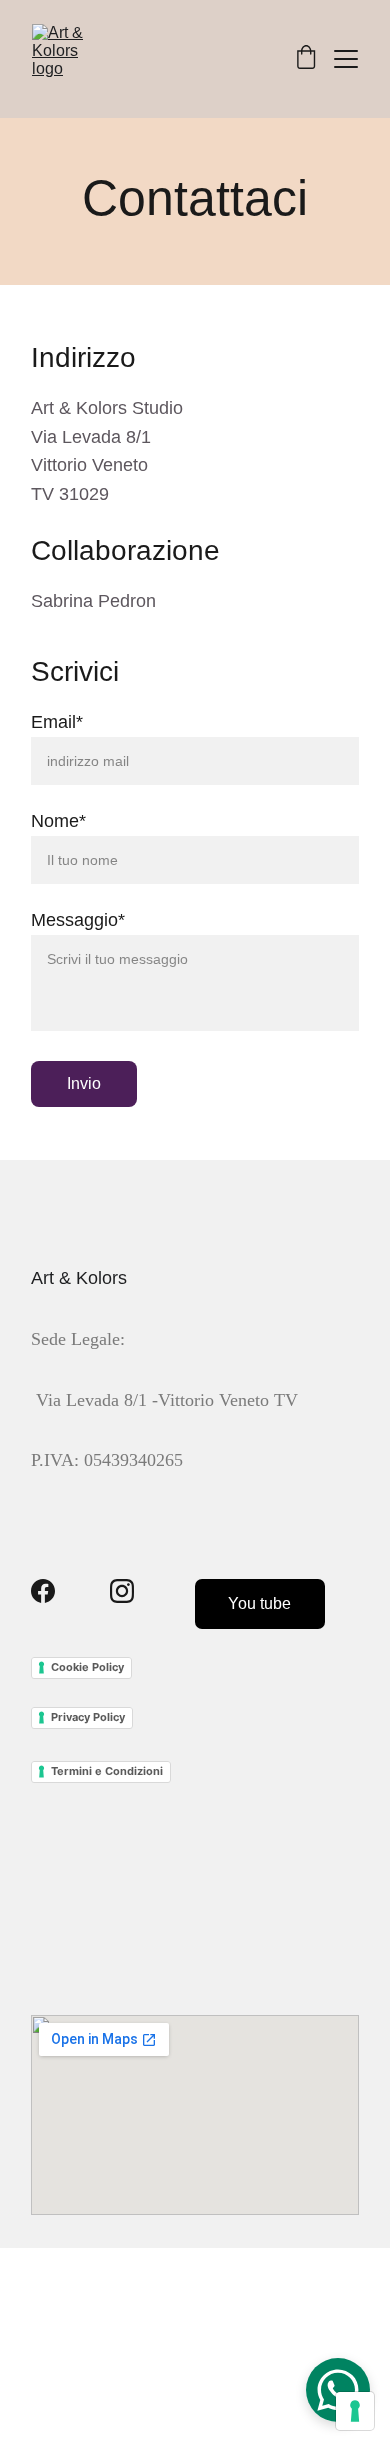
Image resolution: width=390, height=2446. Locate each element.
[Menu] (346, 59)
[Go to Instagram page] (122, 1591)
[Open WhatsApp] (338, 2390)
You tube (259, 1603)
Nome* (58, 821)
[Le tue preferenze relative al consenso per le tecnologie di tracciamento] (355, 2411)
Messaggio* (78, 920)
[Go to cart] (306, 59)
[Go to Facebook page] (43, 1591)
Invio (84, 1083)
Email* (57, 722)
